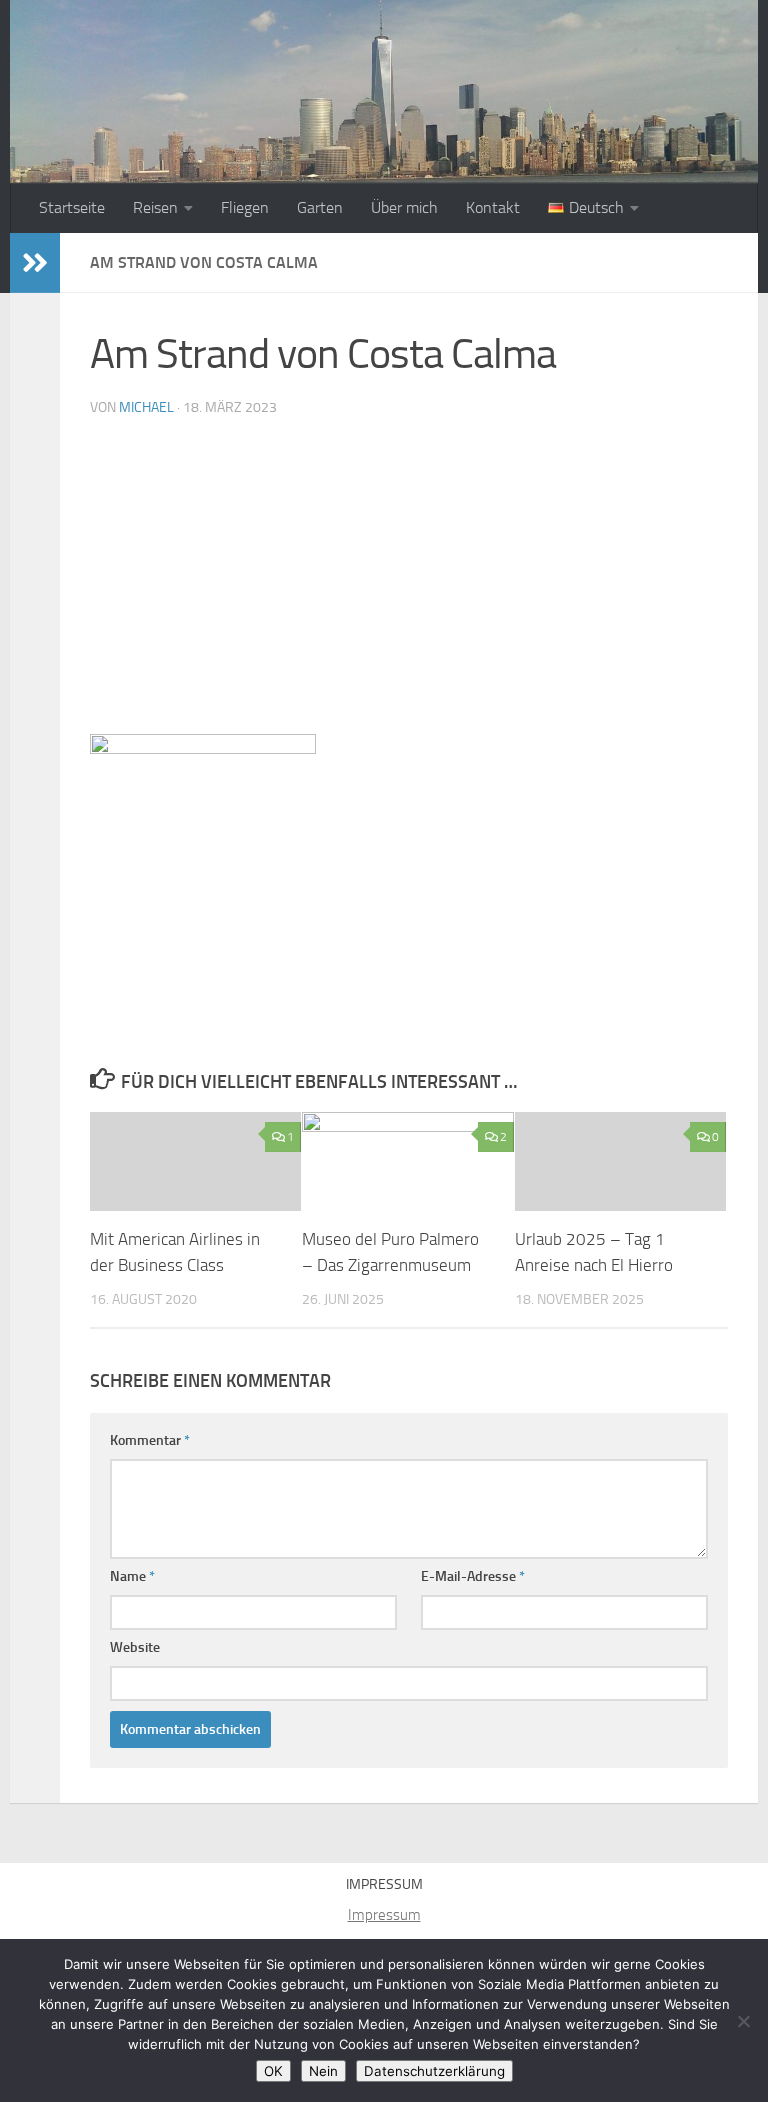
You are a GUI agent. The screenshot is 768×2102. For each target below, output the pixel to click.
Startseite (72, 207)
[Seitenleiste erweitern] (35, 263)
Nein (323, 2071)
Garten (320, 207)
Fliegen (245, 207)
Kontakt (493, 207)
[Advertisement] (409, 584)
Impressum (384, 1915)
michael (146, 407)
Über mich (404, 207)
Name (132, 1576)
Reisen (155, 207)
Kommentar (150, 1440)
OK (273, 2071)
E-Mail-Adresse (473, 1576)
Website (135, 1647)
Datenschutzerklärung (434, 2071)
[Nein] (743, 2021)
